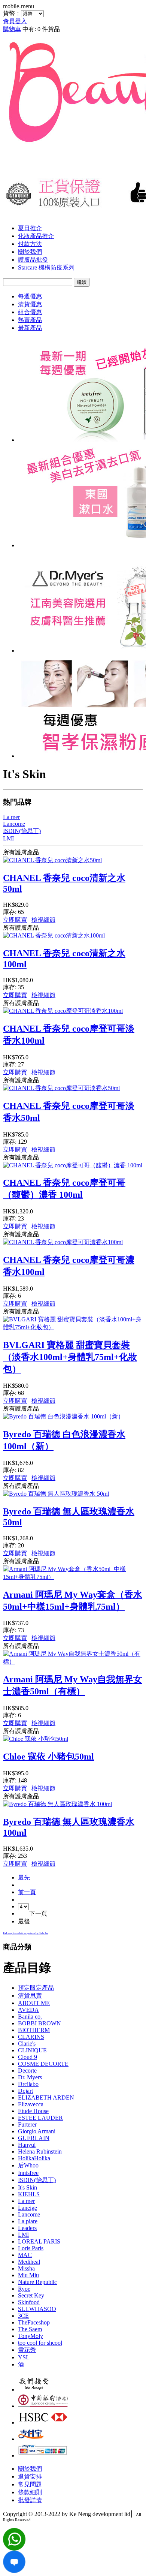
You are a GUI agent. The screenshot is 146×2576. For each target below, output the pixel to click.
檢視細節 (43, 920)
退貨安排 (30, 2476)
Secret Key (31, 2295)
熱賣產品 (30, 320)
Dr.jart (25, 2091)
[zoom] (14, 2571)
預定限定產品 (36, 1988)
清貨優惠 (30, 304)
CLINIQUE (32, 2050)
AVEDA (28, 2010)
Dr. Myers (30, 2077)
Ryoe (24, 2289)
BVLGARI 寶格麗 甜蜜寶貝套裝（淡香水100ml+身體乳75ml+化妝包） (70, 1357)
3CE (23, 2316)
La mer (26, 2201)
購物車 (12, 29)
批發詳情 (30, 2500)
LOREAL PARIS (39, 2241)
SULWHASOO (37, 2309)
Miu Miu (28, 2275)
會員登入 (15, 21)
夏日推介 (30, 228)
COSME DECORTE (43, 2064)
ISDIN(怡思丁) (37, 2180)
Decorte (27, 2071)
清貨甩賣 (30, 1996)
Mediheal (29, 2262)
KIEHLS (29, 2194)
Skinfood (29, 2302)
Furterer (27, 2124)
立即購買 (15, 920)
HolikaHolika (34, 2158)
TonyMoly (31, 2336)
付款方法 (30, 244)
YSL (24, 2357)
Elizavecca (31, 2104)
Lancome (29, 2214)
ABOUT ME (34, 2003)
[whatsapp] (14, 2548)
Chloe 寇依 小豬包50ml (48, 1757)
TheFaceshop (34, 2322)
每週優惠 (30, 296)
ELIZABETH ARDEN (46, 2097)
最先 (24, 1877)
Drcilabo (28, 2084)
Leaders (27, 2228)
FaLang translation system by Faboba (26, 1933)
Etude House (33, 2111)
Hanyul (27, 2145)
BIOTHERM (34, 2030)
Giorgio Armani (37, 2131)
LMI (23, 2235)
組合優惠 (30, 312)
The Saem (30, 2329)
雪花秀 (27, 2350)
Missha (26, 2268)
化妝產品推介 (36, 236)
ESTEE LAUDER (40, 2118)
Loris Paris (31, 2248)
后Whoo (28, 2165)
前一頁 (27, 1892)
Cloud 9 (28, 2057)
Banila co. (30, 2017)
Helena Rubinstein (40, 2151)
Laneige (28, 2208)
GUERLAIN (34, 2138)
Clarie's (27, 2044)
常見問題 (30, 2484)
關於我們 (30, 252)
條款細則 (30, 2492)
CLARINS (31, 2037)
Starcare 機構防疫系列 (46, 267)
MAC (25, 2255)
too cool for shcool (40, 2343)
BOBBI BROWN (39, 2023)
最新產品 (30, 328)
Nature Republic (37, 2282)
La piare (28, 2221)
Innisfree (28, 2173)
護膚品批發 (33, 260)
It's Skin (28, 2187)
